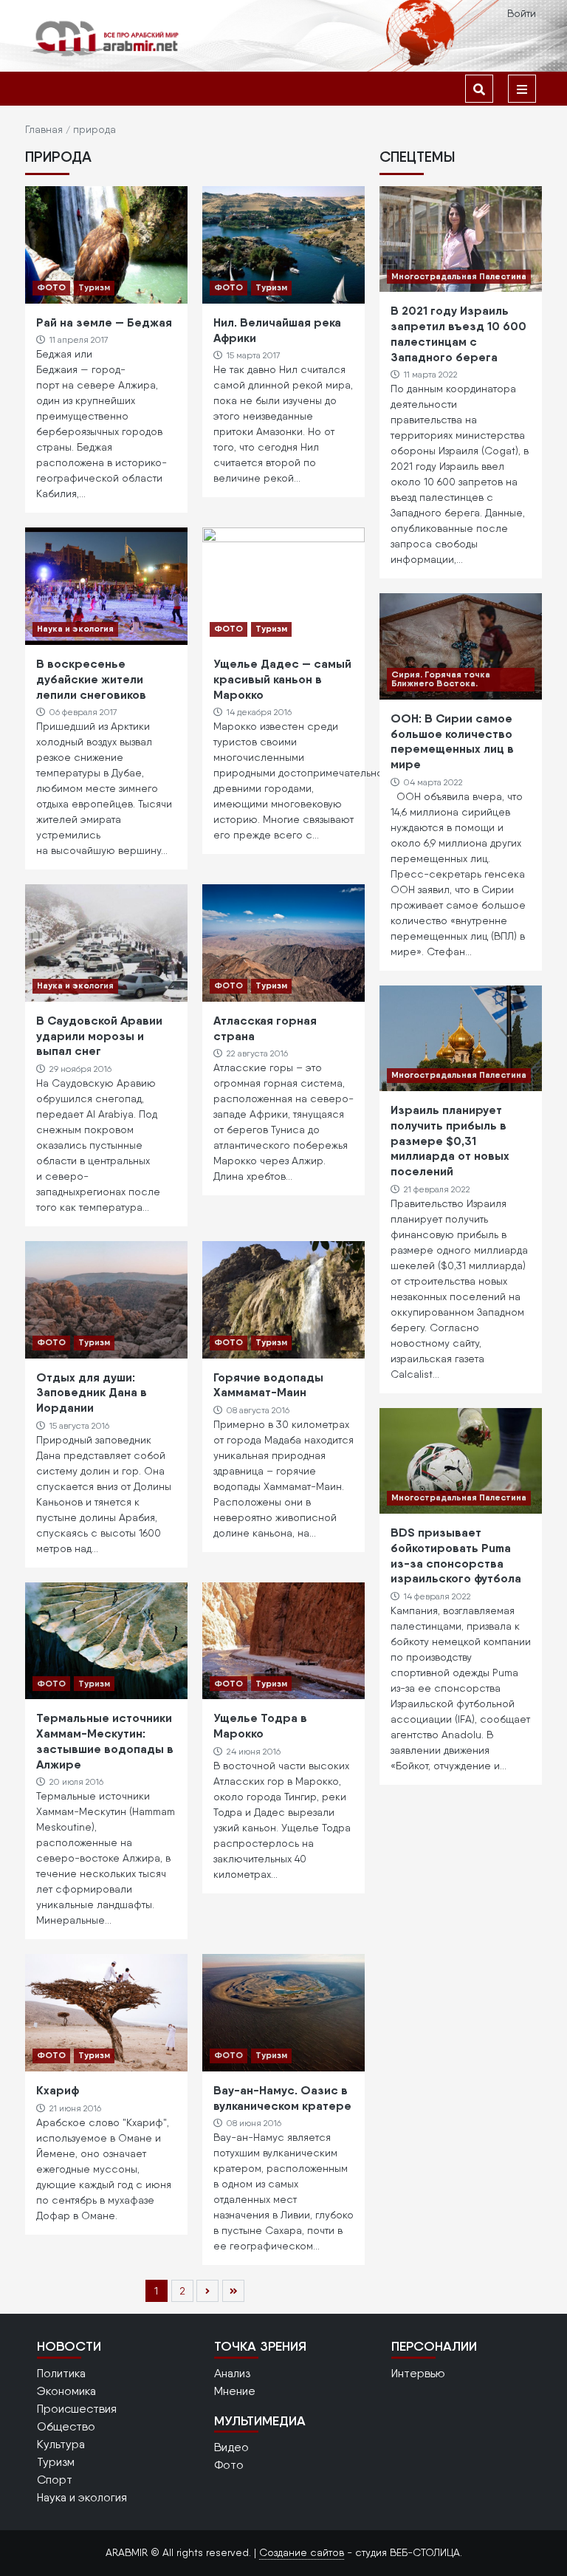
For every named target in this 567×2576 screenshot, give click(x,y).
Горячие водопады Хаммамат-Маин (268, 1385)
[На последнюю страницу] (233, 2291)
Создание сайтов (302, 2552)
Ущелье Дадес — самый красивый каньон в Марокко (282, 679)
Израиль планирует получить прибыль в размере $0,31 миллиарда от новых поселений (450, 1140)
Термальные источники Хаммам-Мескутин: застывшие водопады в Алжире (105, 1740)
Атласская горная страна (265, 1028)
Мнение (235, 2391)
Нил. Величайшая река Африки (277, 330)
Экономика (66, 2391)
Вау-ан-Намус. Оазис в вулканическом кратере (282, 2098)
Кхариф (58, 2090)
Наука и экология (75, 628)
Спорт (55, 2480)
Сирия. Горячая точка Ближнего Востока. (441, 679)
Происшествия (77, 2409)
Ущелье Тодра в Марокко (260, 1725)
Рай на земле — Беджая (104, 322)
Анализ (232, 2373)
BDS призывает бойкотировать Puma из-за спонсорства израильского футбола (456, 1555)
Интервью (418, 2373)
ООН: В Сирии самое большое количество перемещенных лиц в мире (452, 741)
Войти (522, 13)
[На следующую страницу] (207, 2291)
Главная (44, 129)
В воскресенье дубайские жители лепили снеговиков (91, 679)
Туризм (94, 287)
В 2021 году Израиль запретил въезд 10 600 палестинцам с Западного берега (458, 333)
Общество (66, 2426)
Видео (231, 2447)
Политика (61, 2373)
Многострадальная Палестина (459, 276)
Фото (229, 2465)
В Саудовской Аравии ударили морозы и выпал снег (99, 1036)
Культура (61, 2444)
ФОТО (51, 287)
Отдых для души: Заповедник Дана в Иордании (92, 1393)
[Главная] (106, 38)
